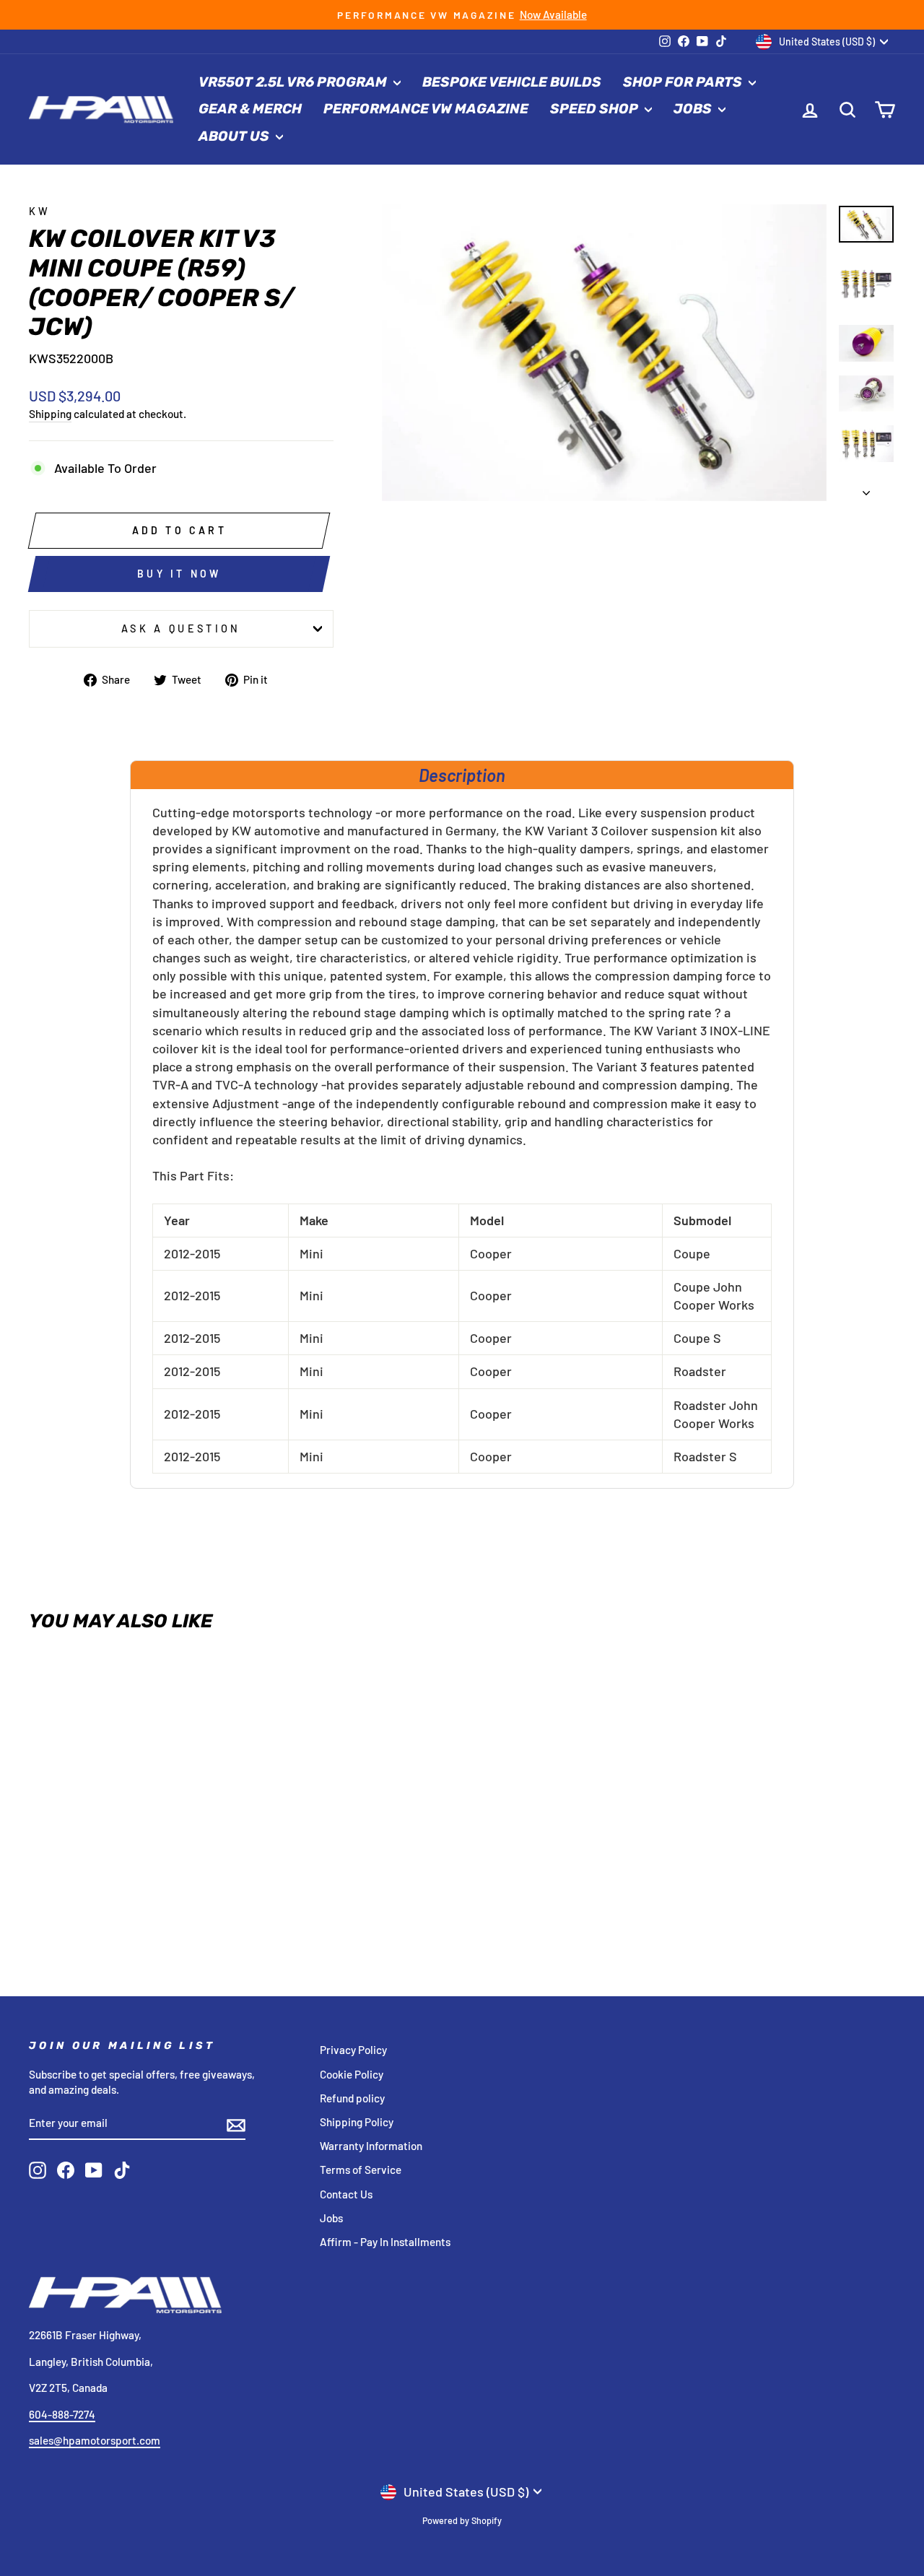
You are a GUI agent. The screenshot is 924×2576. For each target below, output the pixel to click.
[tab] (462, 775)
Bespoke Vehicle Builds (512, 82)
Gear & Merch (250, 109)
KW (40, 211)
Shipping (50, 414)
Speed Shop (596, 109)
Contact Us (346, 2194)
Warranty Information (371, 2146)
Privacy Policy (353, 2050)
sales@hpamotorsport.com (95, 2440)
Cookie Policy (352, 2074)
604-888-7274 (62, 2414)
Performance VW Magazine (426, 109)
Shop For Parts (684, 82)
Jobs (694, 109)
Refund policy (352, 2098)
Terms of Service (361, 2170)
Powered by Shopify (462, 2520)
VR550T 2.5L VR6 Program (294, 82)
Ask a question (181, 628)
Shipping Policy (357, 2122)
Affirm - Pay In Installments (385, 2242)
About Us (235, 136)
